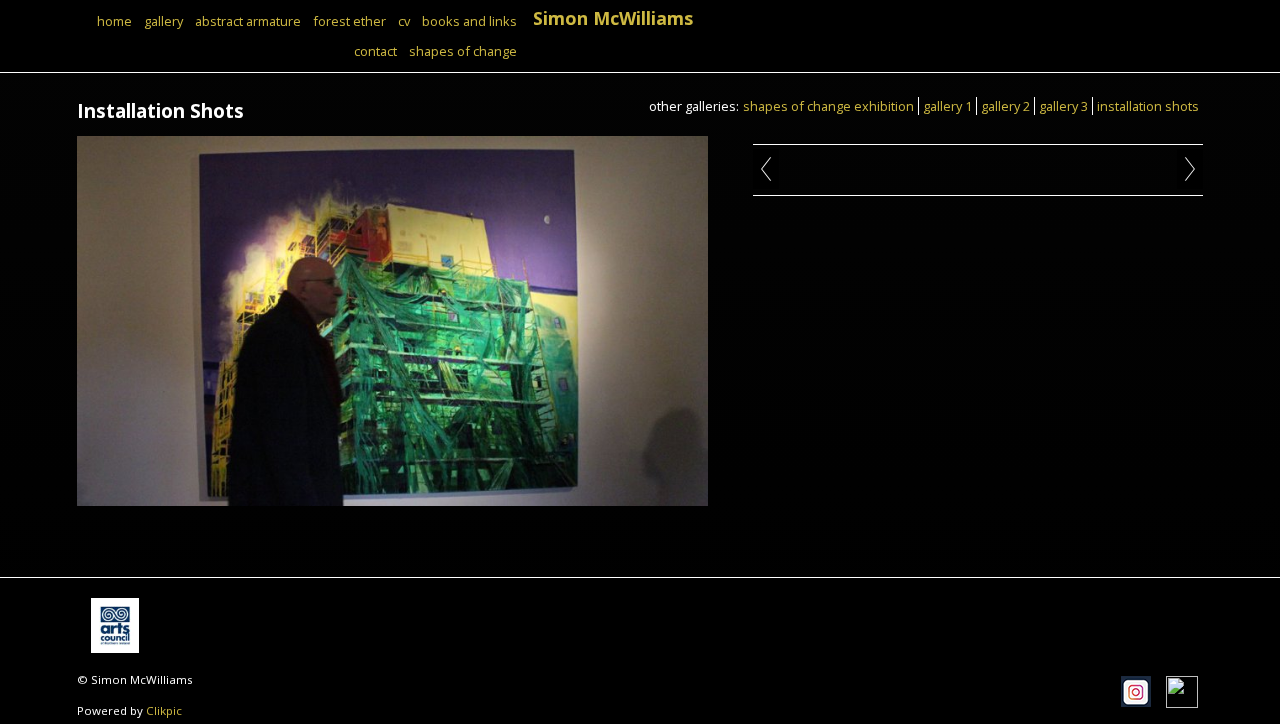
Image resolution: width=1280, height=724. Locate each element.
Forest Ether (349, 21)
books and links (469, 21)
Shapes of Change (463, 51)
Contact (375, 51)
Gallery (163, 21)
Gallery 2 (1005, 106)
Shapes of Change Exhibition (828, 106)
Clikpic (164, 710)
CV (404, 21)
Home (114, 21)
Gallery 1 (947, 106)
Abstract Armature (248, 21)
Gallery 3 (1063, 106)
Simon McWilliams (613, 18)
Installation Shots (1148, 106)
